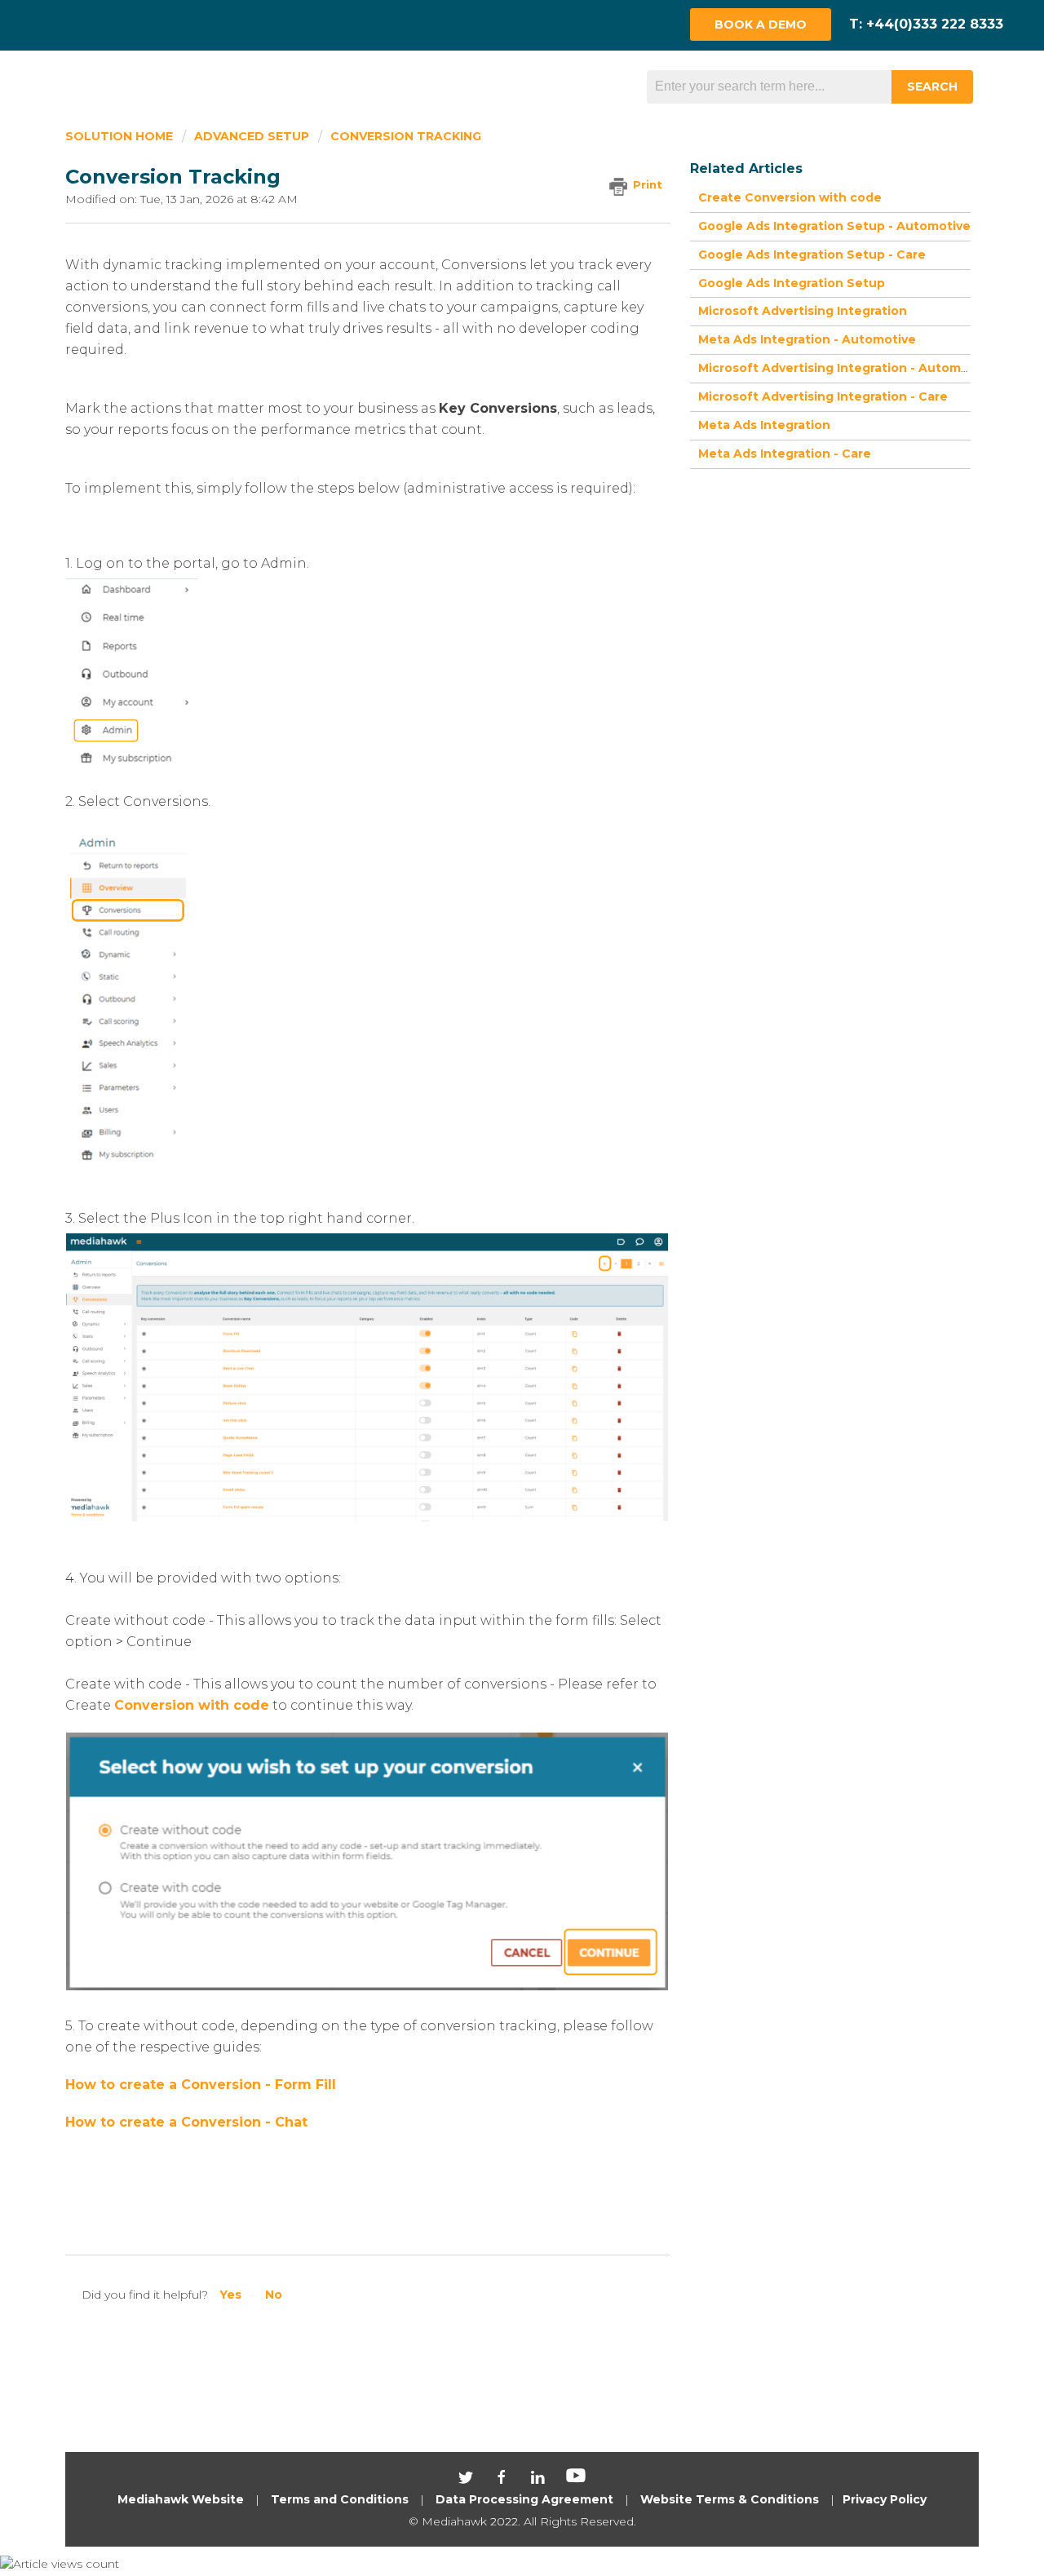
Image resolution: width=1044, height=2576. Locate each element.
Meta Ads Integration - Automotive (807, 339)
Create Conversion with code (790, 197)
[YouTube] (576, 2481)
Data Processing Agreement (524, 2499)
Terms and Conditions (340, 2499)
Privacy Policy (885, 2499)
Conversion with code (192, 1705)
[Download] (492, 1107)
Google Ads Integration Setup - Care (812, 255)
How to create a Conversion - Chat (186, 2122)
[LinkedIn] (539, 2481)
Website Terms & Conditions (730, 2499)
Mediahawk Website (181, 2499)
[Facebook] (503, 2481)
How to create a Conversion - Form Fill (201, 2085)
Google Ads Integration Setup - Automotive (834, 226)
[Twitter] (467, 2481)
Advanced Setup (252, 136)
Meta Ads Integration (764, 425)
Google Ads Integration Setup (792, 283)
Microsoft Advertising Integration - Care (823, 396)
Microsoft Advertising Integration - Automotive (845, 368)
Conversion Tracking (406, 136)
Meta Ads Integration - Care (785, 454)
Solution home (121, 136)
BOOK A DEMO (761, 24)
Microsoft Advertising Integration (803, 311)
